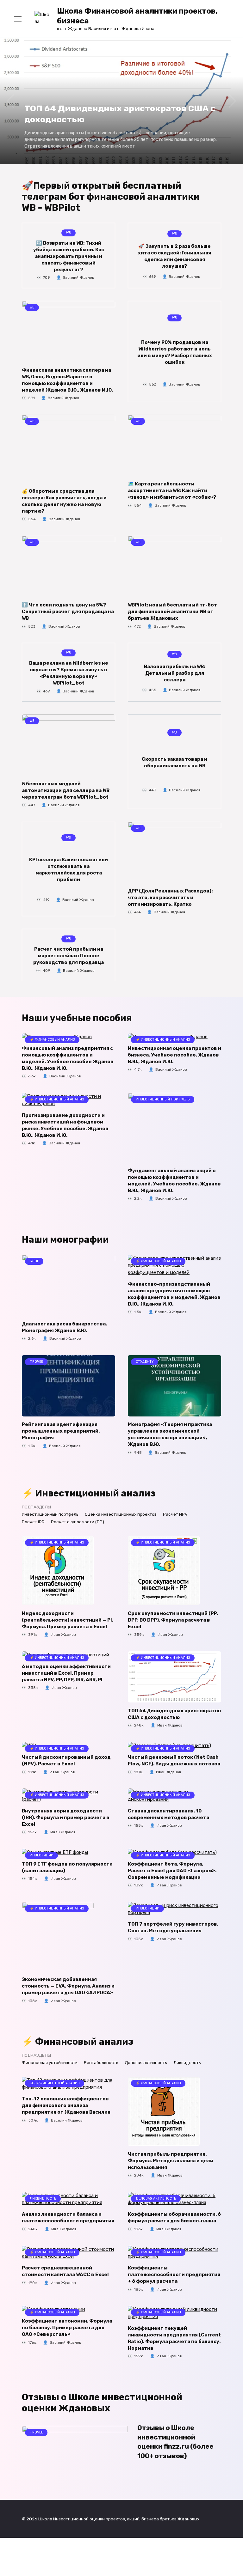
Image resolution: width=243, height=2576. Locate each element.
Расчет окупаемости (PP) (78, 1522)
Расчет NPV (175, 1514)
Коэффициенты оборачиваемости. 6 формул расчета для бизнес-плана (174, 2217)
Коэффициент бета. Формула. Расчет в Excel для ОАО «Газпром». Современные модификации (172, 1870)
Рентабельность (101, 2062)
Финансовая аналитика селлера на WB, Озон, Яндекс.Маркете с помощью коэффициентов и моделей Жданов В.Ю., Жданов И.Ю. (67, 380)
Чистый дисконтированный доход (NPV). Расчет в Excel (66, 1760)
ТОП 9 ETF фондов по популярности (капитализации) (67, 1867)
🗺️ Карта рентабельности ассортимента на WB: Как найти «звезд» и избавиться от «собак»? (172, 490)
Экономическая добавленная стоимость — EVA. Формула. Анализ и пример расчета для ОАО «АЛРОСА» (68, 1986)
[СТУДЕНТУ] (174, 1413)
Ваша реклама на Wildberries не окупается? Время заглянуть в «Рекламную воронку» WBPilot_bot (69, 673)
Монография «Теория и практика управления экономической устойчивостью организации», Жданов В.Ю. (170, 1434)
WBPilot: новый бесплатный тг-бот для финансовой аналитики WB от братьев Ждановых (172, 612)
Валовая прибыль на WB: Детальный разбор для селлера (174, 673)
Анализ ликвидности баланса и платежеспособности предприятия (68, 2217)
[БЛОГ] (69, 1312)
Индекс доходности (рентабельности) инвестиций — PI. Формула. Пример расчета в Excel (68, 1620)
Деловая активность (146, 2062)
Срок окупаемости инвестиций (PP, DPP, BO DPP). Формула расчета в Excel (173, 1620)
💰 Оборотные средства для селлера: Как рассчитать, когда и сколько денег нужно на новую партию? (64, 501)
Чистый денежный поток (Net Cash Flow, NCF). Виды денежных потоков (174, 1760)
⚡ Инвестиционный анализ (89, 1493)
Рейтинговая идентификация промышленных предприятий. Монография (61, 1431)
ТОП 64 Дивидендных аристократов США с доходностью (174, 1714)
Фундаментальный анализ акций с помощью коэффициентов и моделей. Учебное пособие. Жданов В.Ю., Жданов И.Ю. (174, 1180)
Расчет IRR (33, 1522)
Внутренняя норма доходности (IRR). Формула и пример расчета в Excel (66, 1817)
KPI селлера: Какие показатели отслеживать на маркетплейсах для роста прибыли (69, 870)
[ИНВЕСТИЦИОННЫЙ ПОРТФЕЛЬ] (160, 1159)
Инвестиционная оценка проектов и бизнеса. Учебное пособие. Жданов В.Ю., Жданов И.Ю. (174, 1055)
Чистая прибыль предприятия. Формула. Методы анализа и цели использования (171, 2160)
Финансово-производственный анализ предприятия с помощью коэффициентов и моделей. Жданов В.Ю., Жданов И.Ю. (174, 1294)
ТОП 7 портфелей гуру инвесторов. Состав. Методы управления (173, 1927)
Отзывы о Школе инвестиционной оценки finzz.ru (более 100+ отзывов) (175, 2442)
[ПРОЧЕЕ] (69, 1413)
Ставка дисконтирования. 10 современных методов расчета (168, 1814)
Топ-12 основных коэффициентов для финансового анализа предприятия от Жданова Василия (66, 2105)
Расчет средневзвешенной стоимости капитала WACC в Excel (65, 2271)
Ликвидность (187, 2062)
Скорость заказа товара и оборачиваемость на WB (174, 762)
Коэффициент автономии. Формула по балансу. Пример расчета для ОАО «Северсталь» (67, 2328)
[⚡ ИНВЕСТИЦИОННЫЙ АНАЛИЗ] (58, 1602)
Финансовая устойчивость (50, 2062)
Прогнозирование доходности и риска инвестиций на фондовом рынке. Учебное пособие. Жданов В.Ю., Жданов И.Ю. (65, 1125)
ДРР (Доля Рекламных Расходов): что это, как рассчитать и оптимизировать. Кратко (170, 897)
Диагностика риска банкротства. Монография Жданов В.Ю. (64, 1327)
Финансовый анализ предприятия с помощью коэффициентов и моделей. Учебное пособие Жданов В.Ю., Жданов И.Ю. (68, 1058)
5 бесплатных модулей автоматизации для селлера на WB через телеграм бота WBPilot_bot (66, 790)
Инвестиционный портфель (50, 1514)
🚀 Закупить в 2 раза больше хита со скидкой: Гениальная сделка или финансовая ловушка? (174, 256)
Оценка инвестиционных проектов (121, 1514)
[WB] (69, 358)
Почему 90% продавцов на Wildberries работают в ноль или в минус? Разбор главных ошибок (175, 352)
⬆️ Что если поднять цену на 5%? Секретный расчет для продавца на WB (68, 612)
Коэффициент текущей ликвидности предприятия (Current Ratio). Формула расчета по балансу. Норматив (174, 2338)
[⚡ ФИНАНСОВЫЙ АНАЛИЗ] (174, 1272)
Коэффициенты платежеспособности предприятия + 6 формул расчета (174, 2275)
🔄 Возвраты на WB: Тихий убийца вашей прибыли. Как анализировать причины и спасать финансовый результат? (69, 256)
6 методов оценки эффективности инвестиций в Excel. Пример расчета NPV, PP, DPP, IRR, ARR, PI (66, 1673)
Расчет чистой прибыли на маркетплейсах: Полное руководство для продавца (69, 956)
